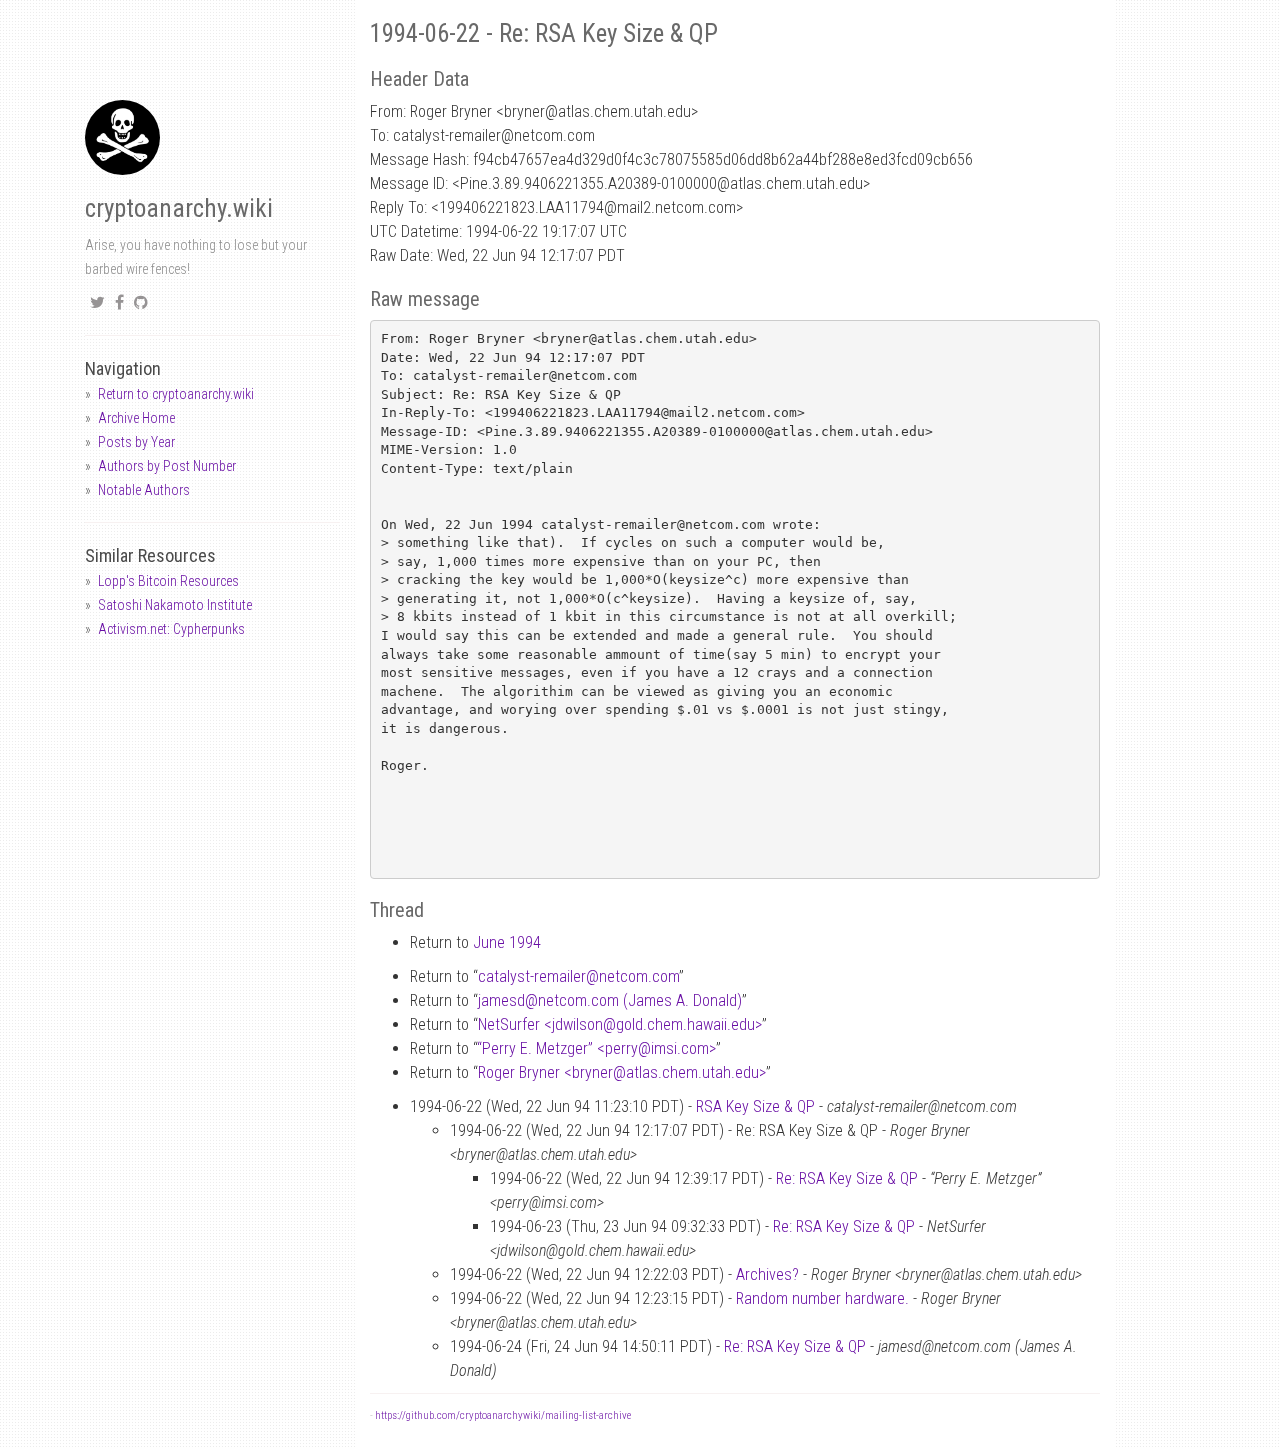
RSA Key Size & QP (755, 1106)
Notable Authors (144, 490)
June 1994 (507, 942)
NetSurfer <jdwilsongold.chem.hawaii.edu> (620, 1024)
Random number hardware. (822, 1298)
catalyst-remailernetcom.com (578, 976)
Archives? (767, 1274)
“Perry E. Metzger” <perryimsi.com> (596, 1048)
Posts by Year (136, 442)
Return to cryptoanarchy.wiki (176, 394)
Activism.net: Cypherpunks (171, 629)
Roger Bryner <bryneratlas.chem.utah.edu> (622, 1072)
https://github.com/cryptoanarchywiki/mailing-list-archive (503, 1415)
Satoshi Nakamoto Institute (175, 605)
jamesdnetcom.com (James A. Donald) (610, 1000)
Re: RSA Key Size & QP (847, 1178)
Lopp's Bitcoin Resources (168, 581)
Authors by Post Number (167, 466)
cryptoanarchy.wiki (179, 208)
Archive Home (136, 418)
